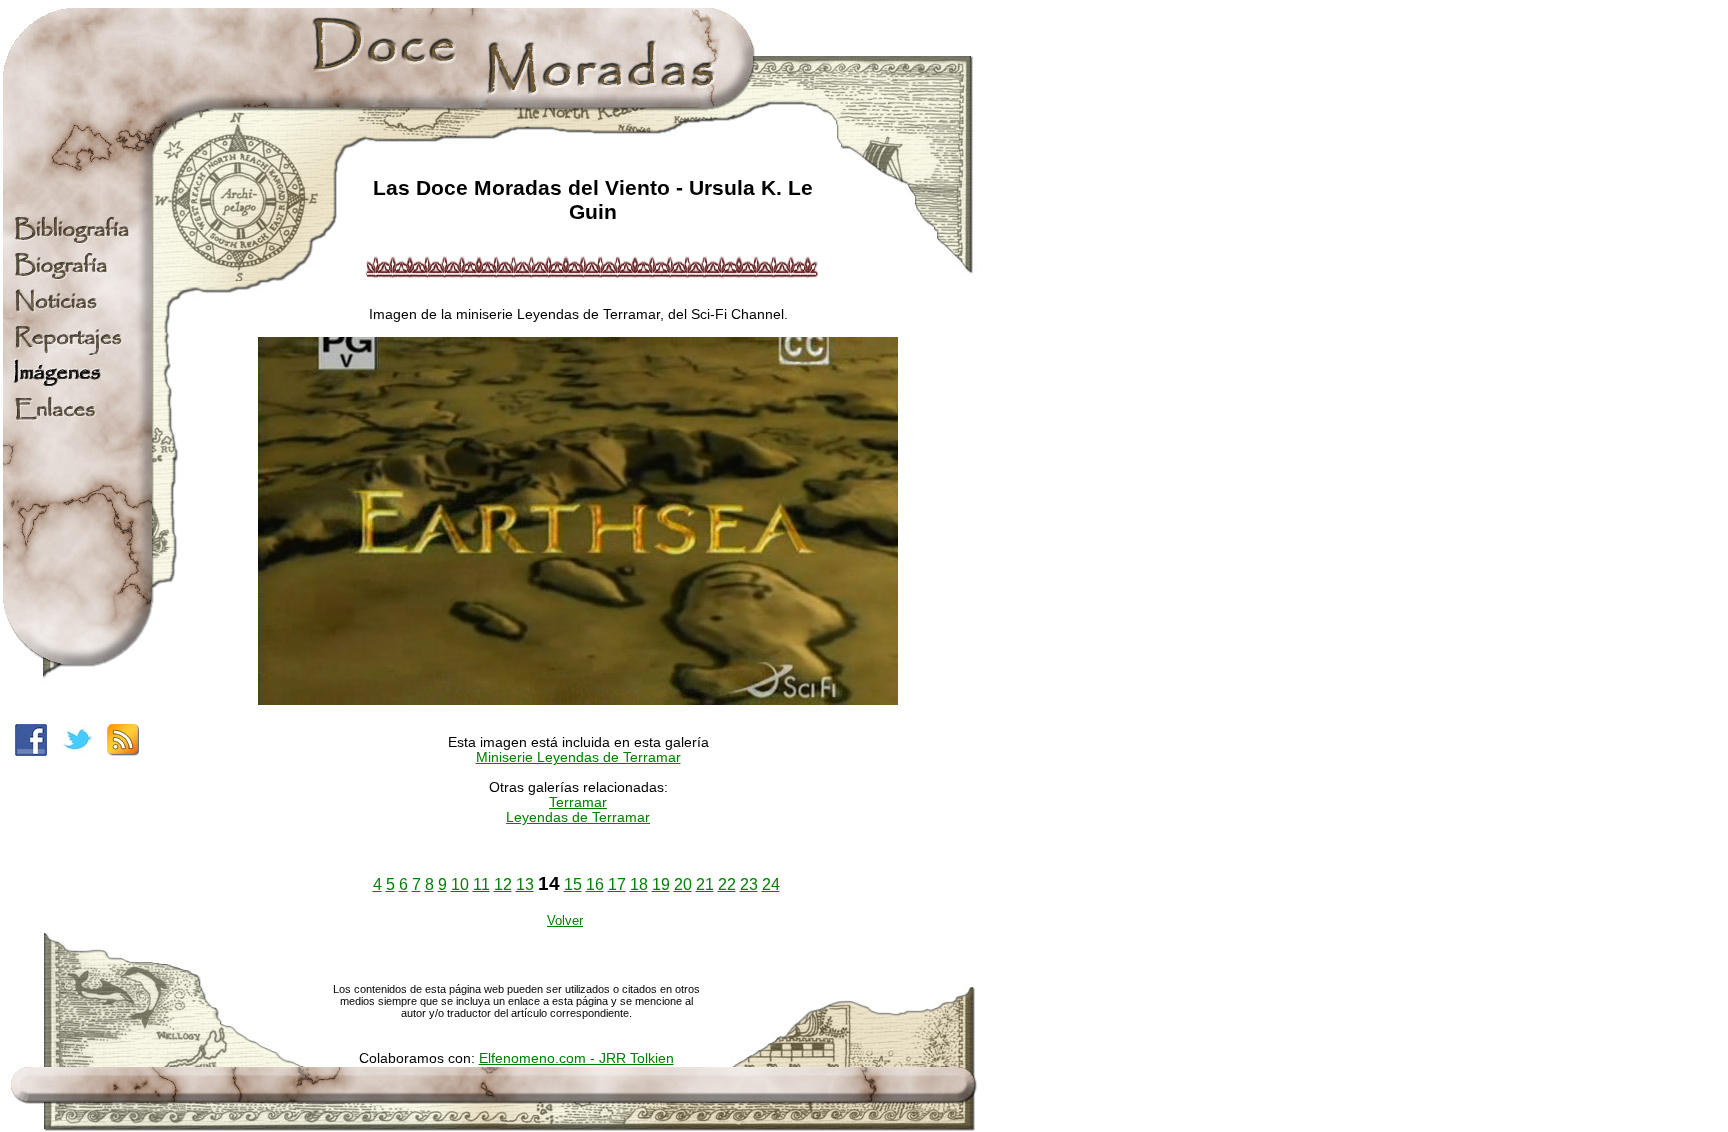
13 (525, 884)
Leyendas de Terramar (578, 817)
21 (705, 884)
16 (595, 884)
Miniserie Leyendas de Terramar (578, 757)
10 (460, 884)
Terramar (578, 802)
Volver (565, 920)
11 (481, 884)
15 (573, 884)
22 (727, 884)
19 (661, 884)
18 (639, 884)
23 (749, 884)
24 (771, 884)
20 (683, 884)
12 (503, 884)
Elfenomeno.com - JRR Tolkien (576, 1058)
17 (617, 884)
